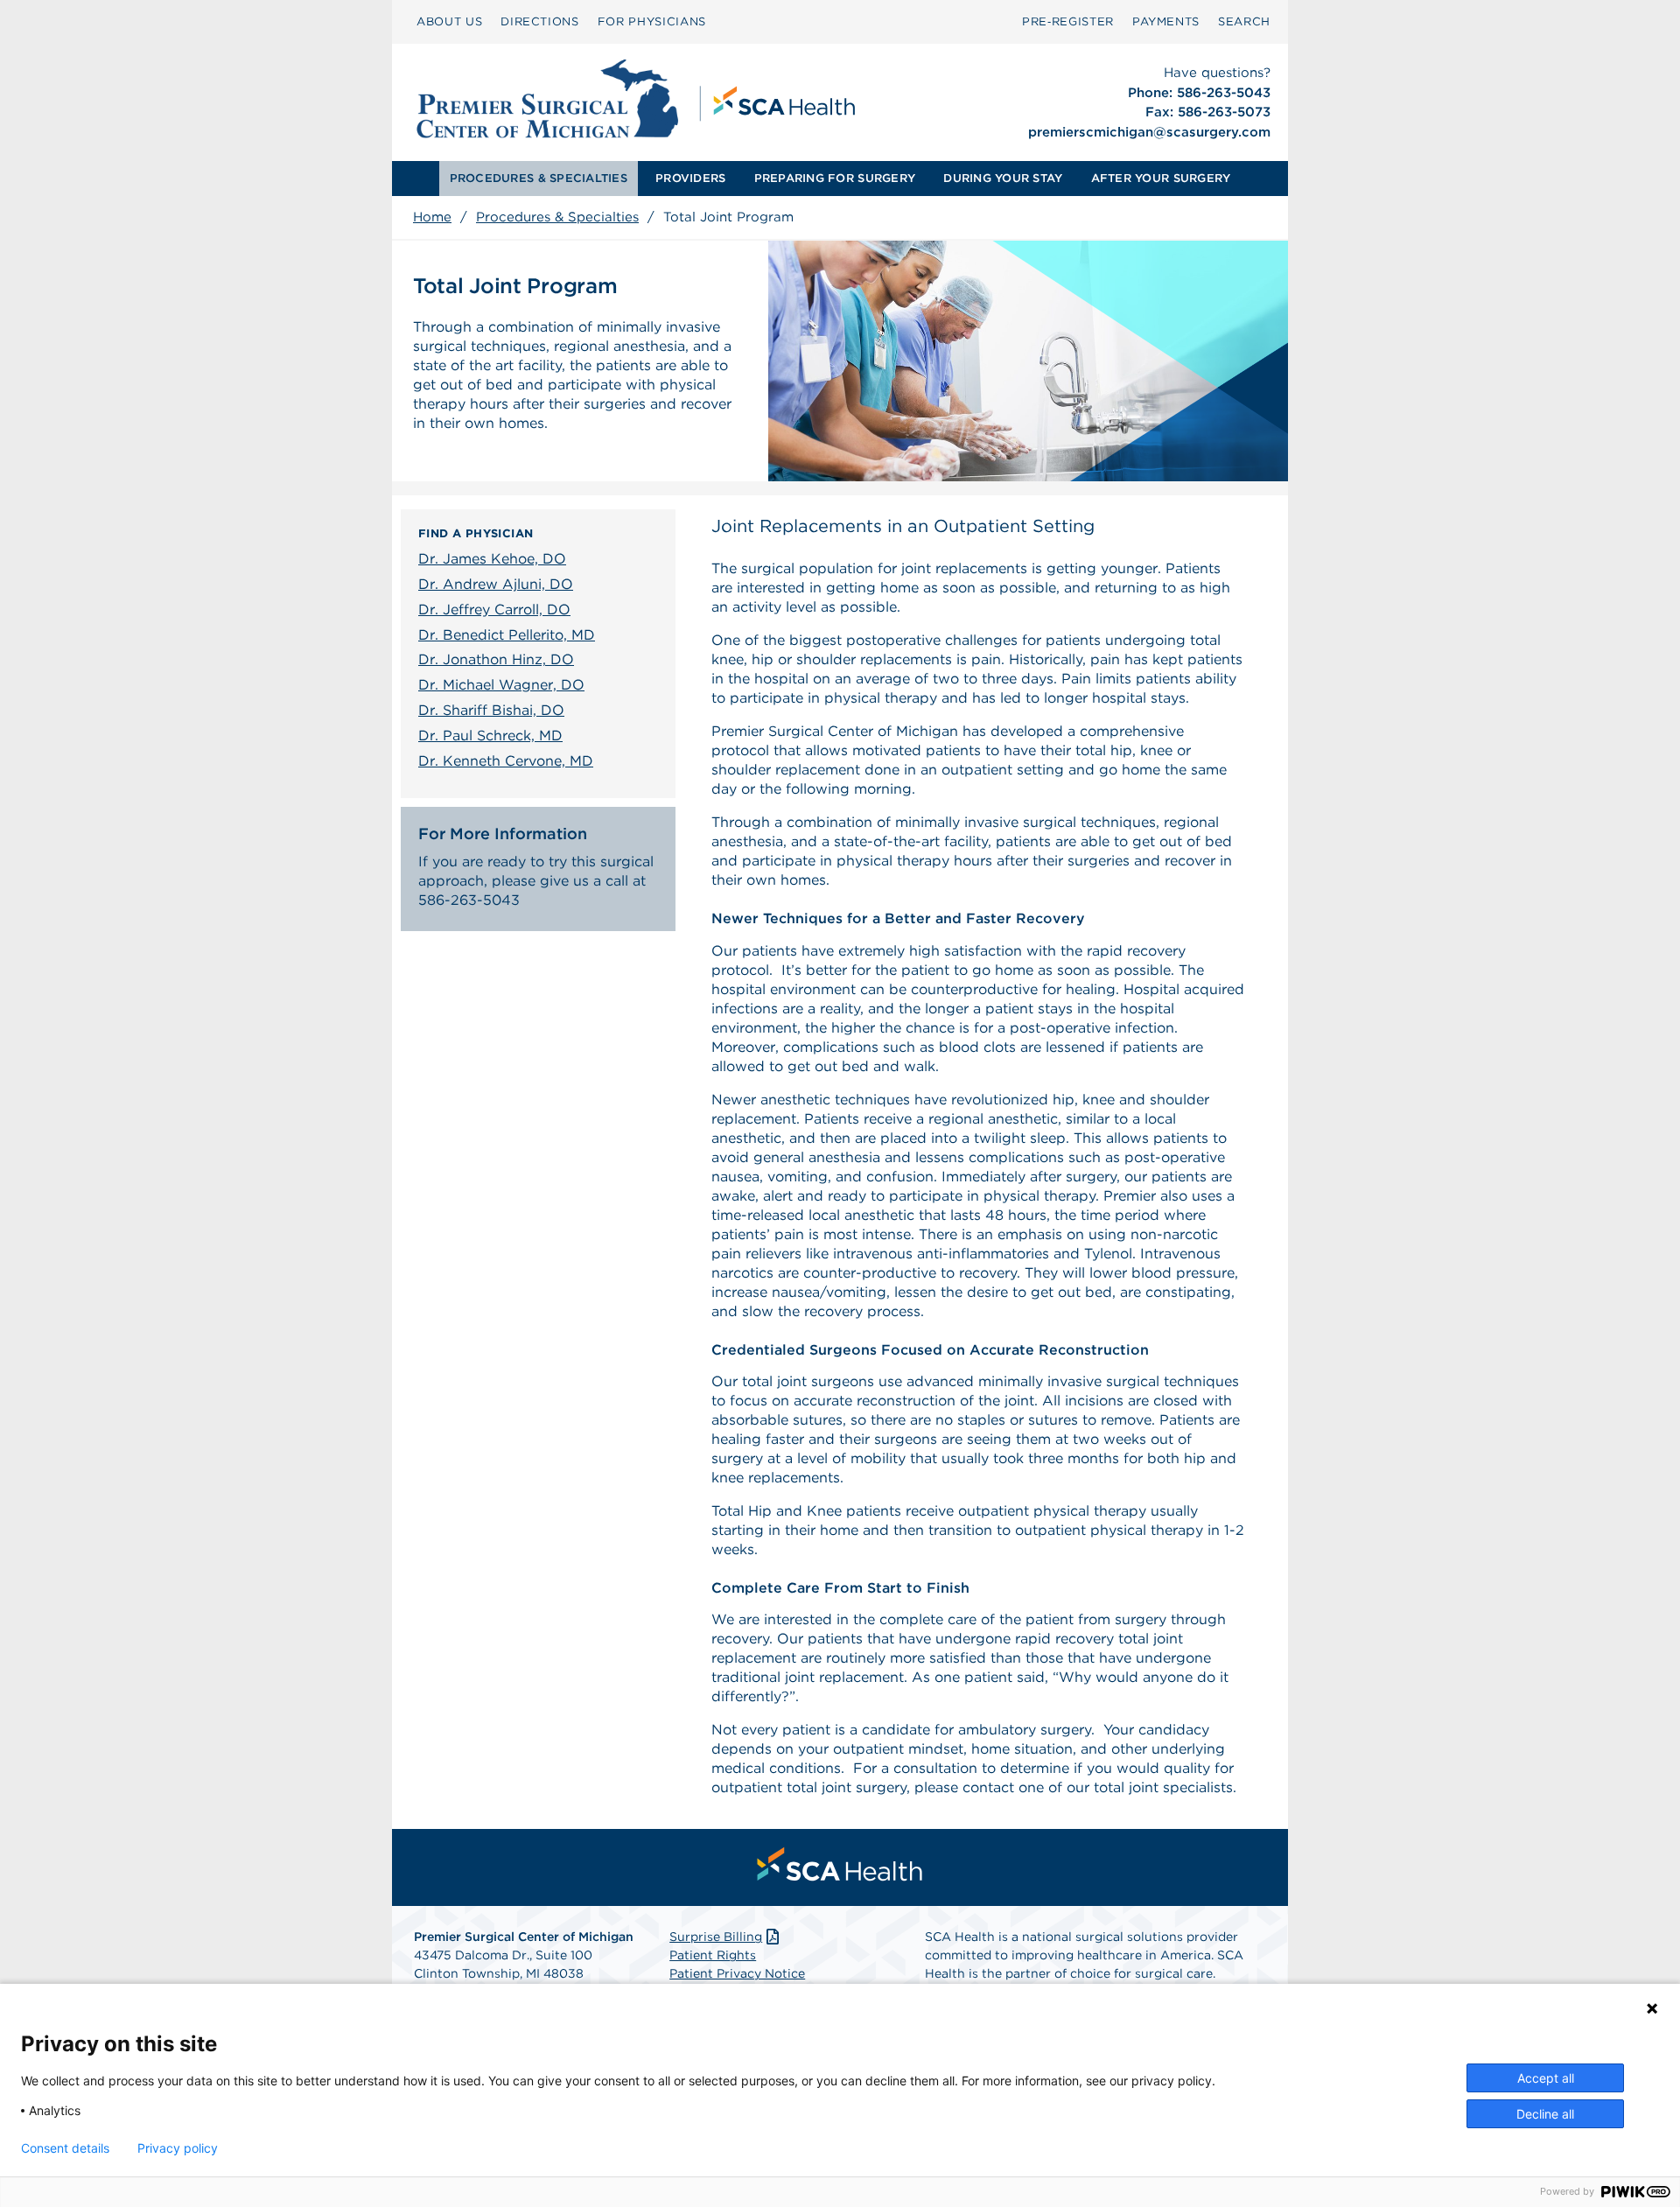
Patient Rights (713, 1955)
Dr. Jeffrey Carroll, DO (494, 610)
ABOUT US (449, 21)
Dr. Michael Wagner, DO (501, 685)
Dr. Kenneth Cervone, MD (506, 761)
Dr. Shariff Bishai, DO (491, 710)
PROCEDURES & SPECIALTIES (539, 178)
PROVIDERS (690, 178)
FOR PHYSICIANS (652, 21)
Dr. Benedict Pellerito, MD (507, 635)
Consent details (65, 2148)
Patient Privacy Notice (737, 1973)
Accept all (1546, 2078)
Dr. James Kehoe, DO (492, 559)
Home (432, 217)
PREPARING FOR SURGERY (835, 178)
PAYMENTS (1166, 21)
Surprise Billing (716, 1937)
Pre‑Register (1068, 21)
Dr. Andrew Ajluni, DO (496, 584)
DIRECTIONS (540, 21)
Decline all (1545, 2114)
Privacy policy (178, 2148)
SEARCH (1244, 21)
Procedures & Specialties (557, 217)
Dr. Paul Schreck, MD (490, 736)
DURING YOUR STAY (1003, 178)
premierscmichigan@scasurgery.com (1149, 132)
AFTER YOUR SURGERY (1161, 178)
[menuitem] (449, 22)
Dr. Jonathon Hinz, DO (496, 659)
